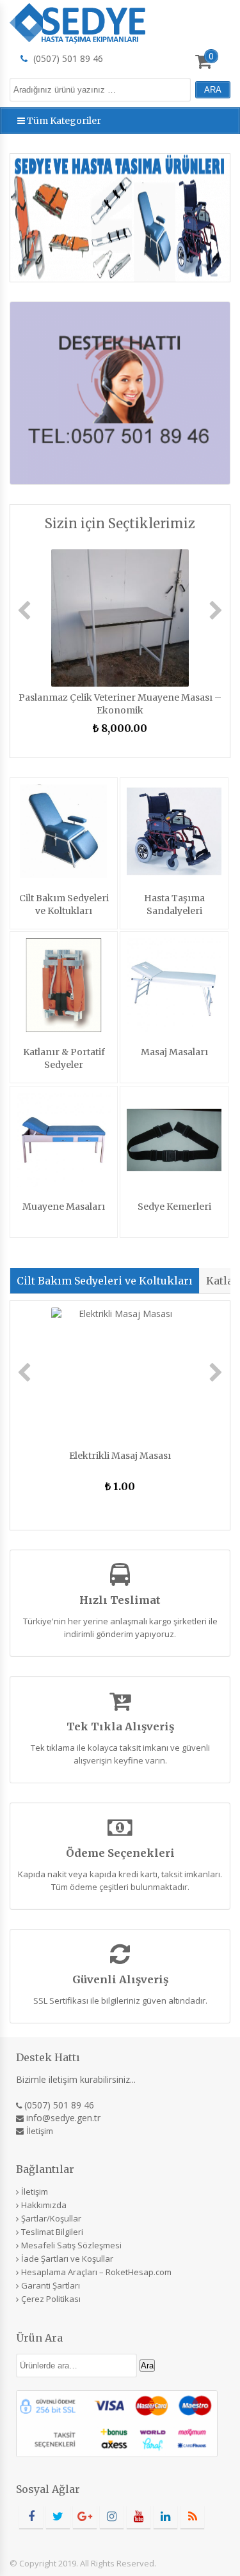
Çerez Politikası (51, 2299)
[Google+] (85, 2517)
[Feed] (192, 2517)
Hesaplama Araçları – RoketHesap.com (96, 2272)
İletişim (40, 2131)
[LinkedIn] (165, 2517)
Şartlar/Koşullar (51, 2218)
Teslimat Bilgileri (52, 2232)
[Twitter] (58, 2517)
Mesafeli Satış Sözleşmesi (71, 2245)
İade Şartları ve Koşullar (67, 2259)
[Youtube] (139, 2517)
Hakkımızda (44, 2205)
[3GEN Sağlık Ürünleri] (77, 21)
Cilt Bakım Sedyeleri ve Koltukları (105, 1281)
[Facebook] (31, 2517)
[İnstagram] (112, 2517)
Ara (147, 2366)
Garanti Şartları (51, 2285)
